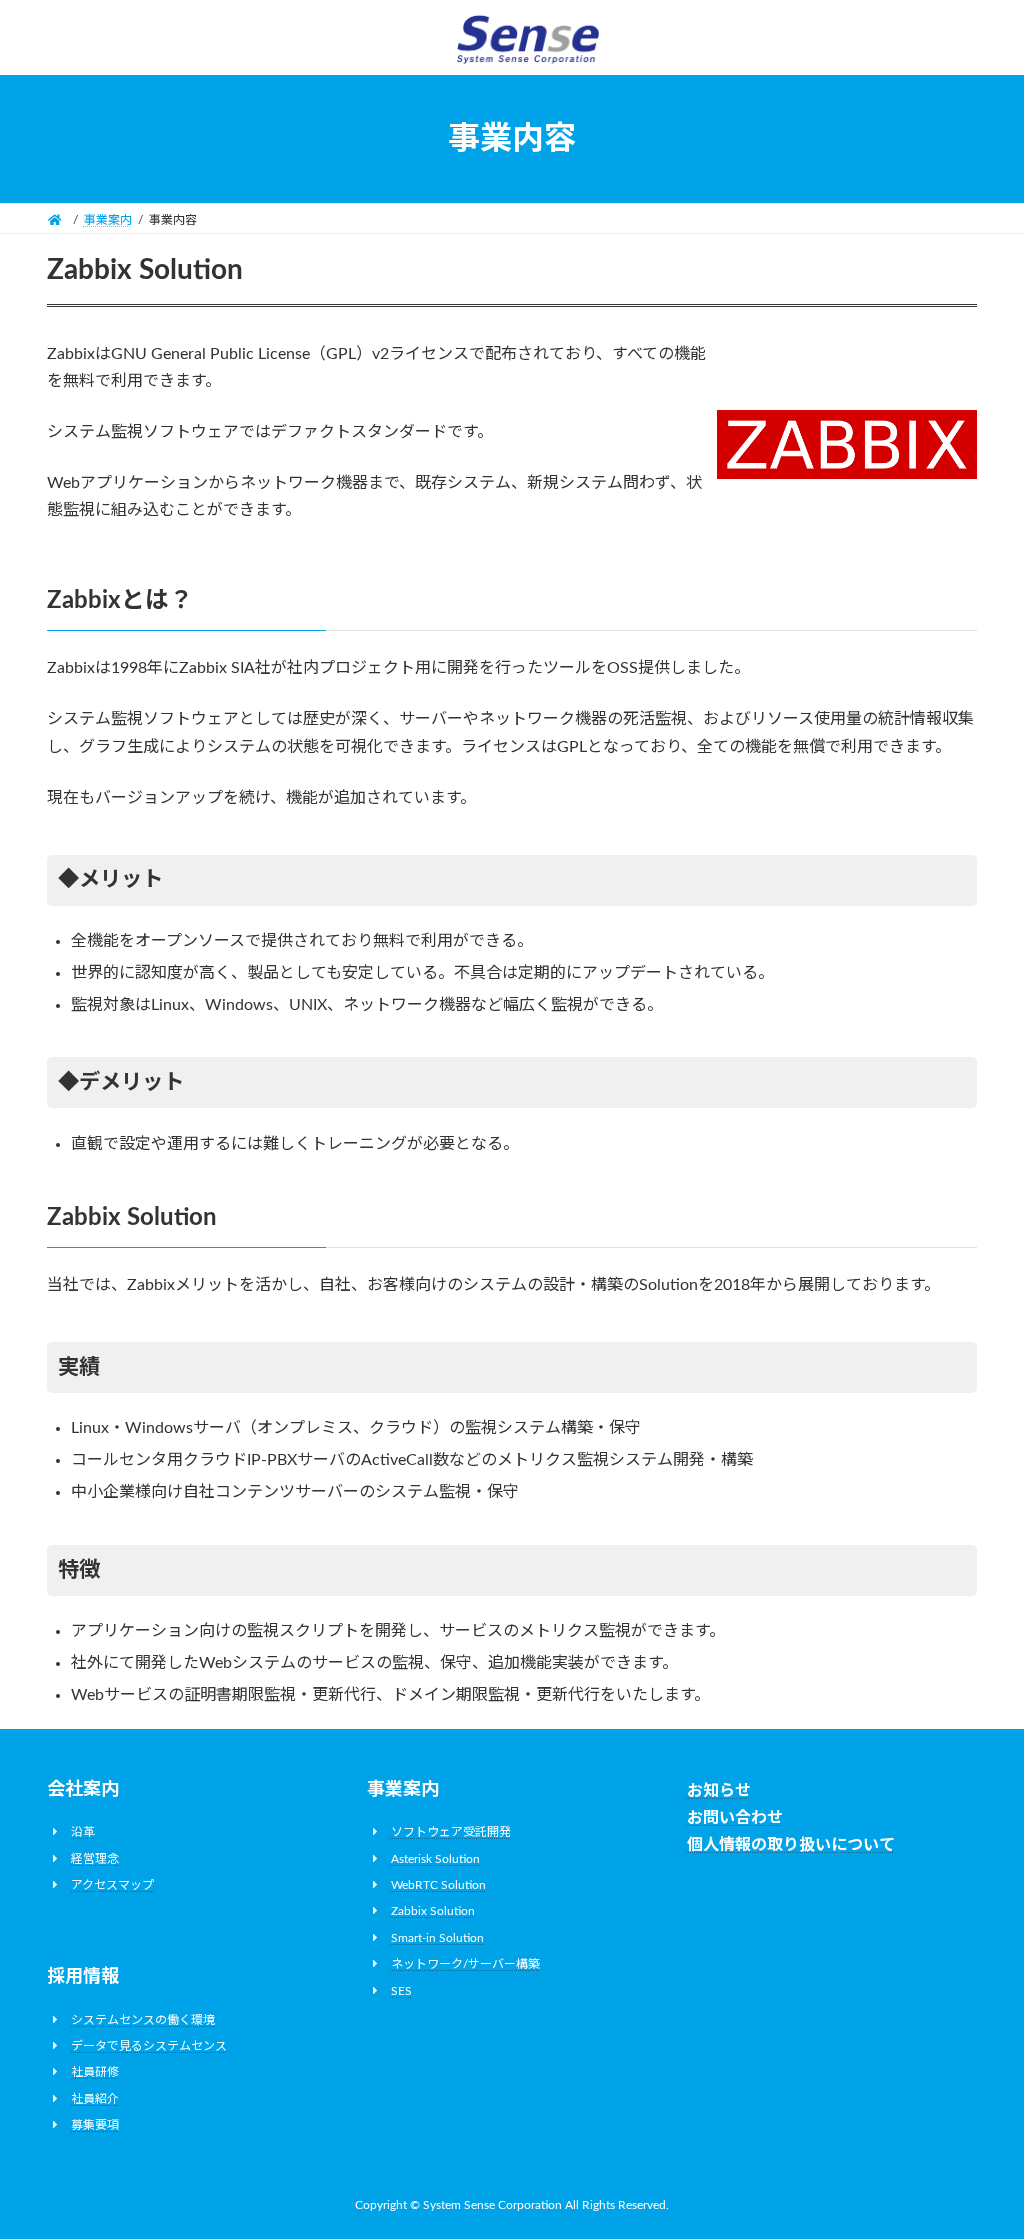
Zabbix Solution (433, 1912)
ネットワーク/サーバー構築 (465, 1964)
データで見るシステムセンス (149, 2046)
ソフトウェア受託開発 (451, 1832)
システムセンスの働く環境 (143, 2020)
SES (401, 1991)
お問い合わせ (735, 1818)
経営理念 (95, 1859)
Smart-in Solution (437, 1938)
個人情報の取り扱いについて (791, 1846)
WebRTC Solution (438, 1885)
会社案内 (83, 1790)
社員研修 (95, 2073)
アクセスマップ (112, 1885)
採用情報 (83, 1978)
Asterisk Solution (435, 1859)
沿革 (83, 1832)
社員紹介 (95, 2099)
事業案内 (403, 1790)
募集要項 (95, 2125)
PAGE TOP (980, 2153)
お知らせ (719, 1791)
